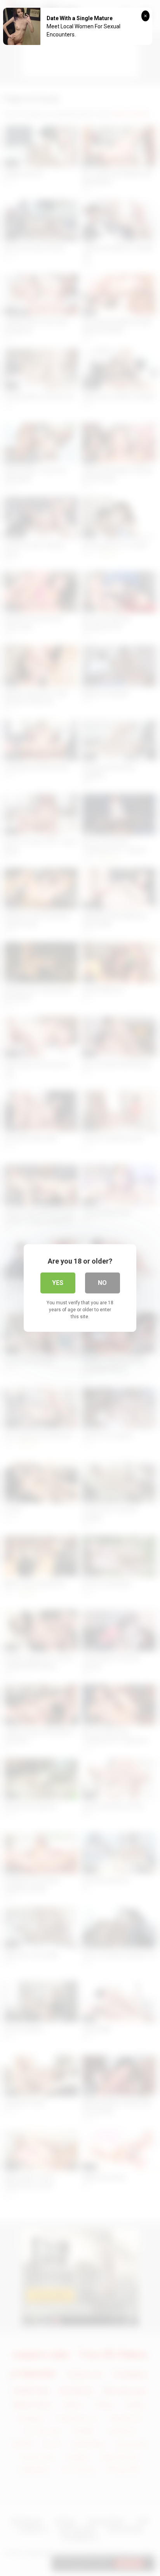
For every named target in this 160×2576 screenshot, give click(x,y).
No (102, 1283)
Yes (58, 1283)
